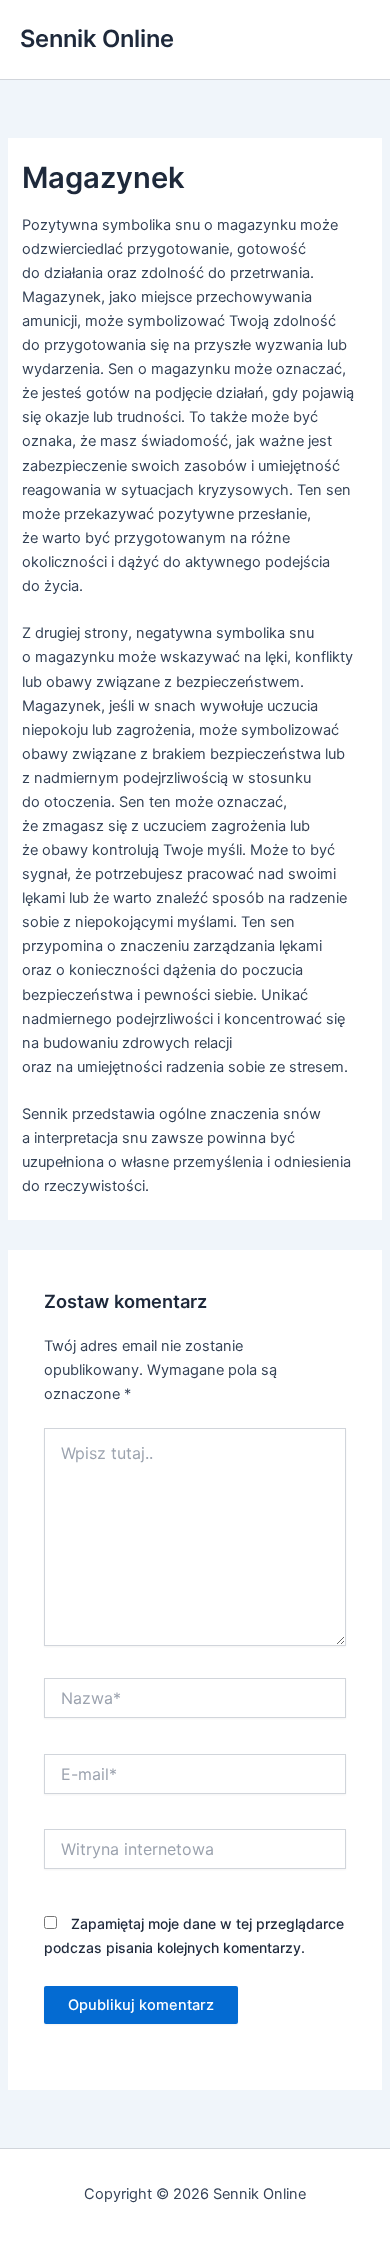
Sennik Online (97, 38)
